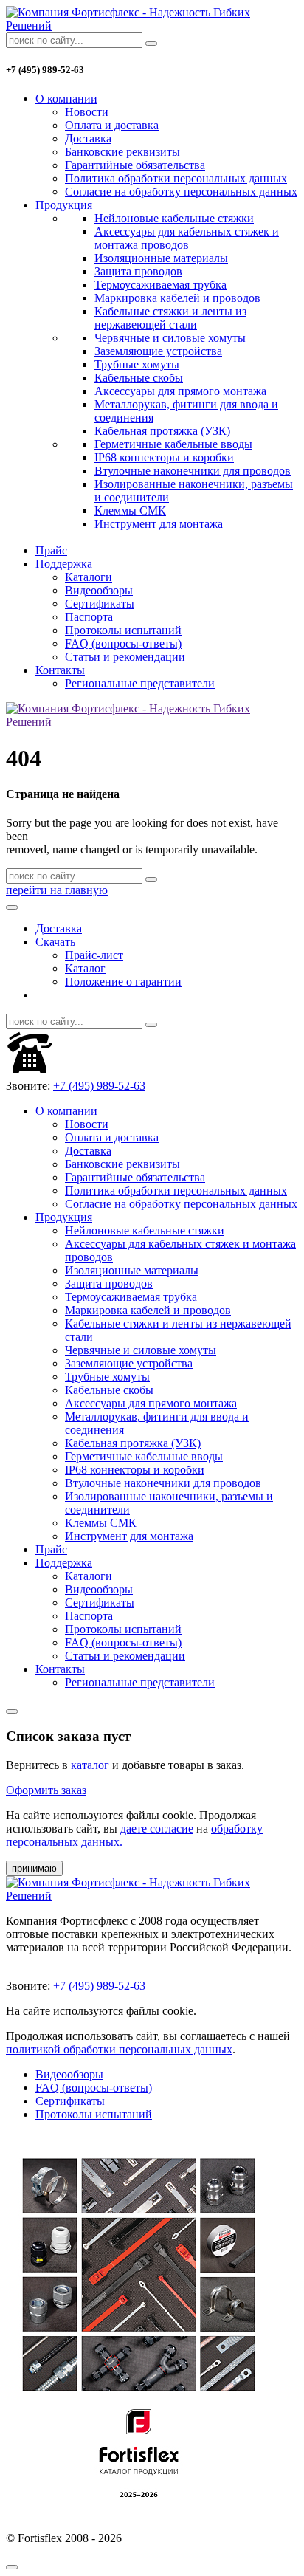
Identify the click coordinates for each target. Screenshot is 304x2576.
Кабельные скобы (139, 378)
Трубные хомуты (137, 364)
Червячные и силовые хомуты (170, 338)
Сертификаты (100, 604)
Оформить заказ (46, 1790)
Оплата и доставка (112, 125)
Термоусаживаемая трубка (160, 285)
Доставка (88, 138)
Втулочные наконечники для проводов (193, 471)
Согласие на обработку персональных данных (181, 192)
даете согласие (157, 1828)
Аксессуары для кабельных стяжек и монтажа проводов (187, 238)
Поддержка (64, 564)
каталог (90, 1765)
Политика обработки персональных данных (176, 178)
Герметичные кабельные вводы (173, 444)
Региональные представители (140, 683)
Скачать (55, 942)
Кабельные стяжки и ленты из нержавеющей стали (170, 318)
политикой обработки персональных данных (119, 2049)
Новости (87, 112)
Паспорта (89, 617)
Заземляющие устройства (158, 351)
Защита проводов (138, 271)
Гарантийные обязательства (135, 165)
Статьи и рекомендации (125, 657)
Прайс (51, 550)
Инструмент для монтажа (159, 524)
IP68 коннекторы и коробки (164, 457)
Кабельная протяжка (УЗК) (162, 431)
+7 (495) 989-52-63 (99, 1086)
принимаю (34, 1868)
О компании (66, 99)
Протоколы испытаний (123, 630)
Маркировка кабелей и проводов (177, 298)
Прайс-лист (94, 955)
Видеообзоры (99, 590)
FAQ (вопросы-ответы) (123, 643)
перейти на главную (57, 890)
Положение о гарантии (123, 982)
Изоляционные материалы (161, 258)
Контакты (60, 670)
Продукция (64, 205)
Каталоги (89, 577)
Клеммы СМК (130, 511)
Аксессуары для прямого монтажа (180, 391)
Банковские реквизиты (122, 152)
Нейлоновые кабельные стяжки (174, 218)
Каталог (85, 968)
